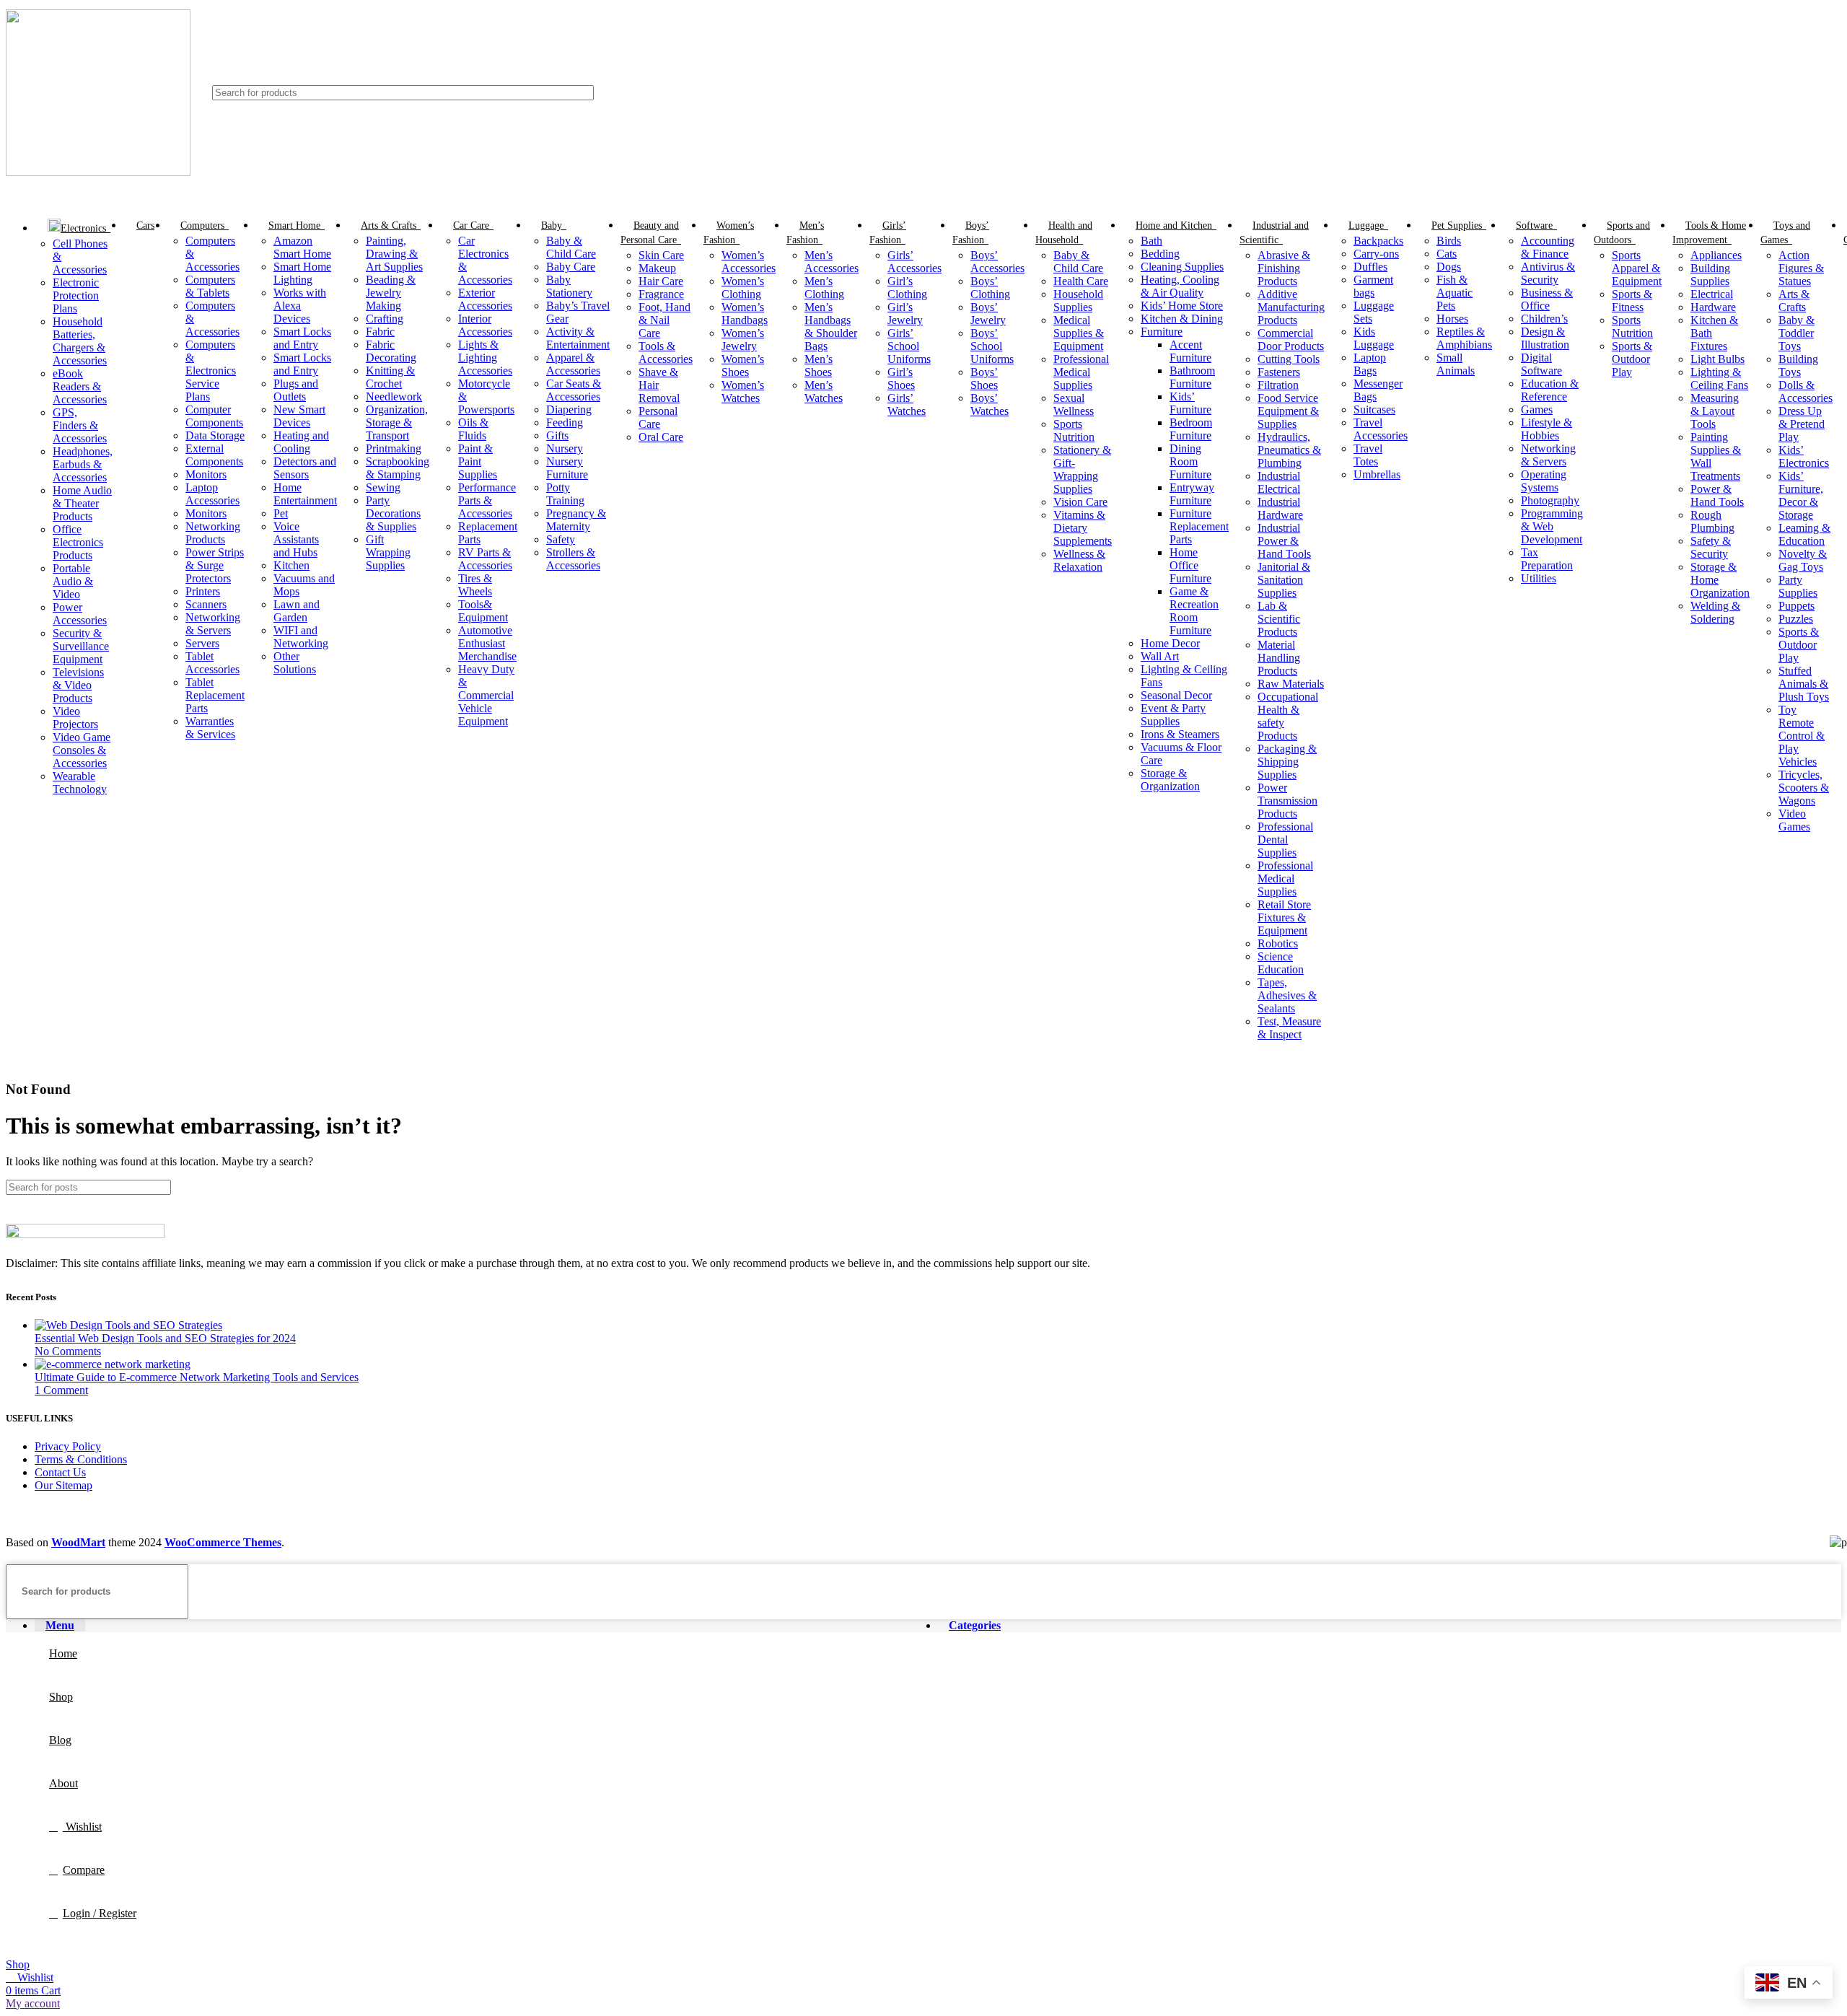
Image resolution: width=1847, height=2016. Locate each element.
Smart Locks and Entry (302, 338)
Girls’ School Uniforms (909, 346)
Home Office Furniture (1190, 565)
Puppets (1796, 606)
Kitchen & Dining (1182, 319)
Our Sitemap (63, 1485)
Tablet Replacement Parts (215, 695)
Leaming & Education (1804, 534)
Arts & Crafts (1794, 301)
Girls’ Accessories (914, 262)
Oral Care (661, 437)
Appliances (1716, 255)
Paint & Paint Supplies (478, 461)
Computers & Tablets (210, 286)
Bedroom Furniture (1191, 429)
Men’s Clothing (824, 288)
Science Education (1281, 963)
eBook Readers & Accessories (80, 386)
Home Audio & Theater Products (82, 503)
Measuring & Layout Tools (1715, 411)
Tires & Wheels (475, 585)
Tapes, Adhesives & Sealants (1287, 995)
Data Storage (215, 435)
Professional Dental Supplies (1285, 840)
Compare (84, 1870)
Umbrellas (1377, 474)
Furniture (1162, 332)
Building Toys (1798, 365)
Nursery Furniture (567, 468)
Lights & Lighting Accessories (485, 358)
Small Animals (1456, 364)
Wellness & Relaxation (1079, 560)
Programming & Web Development (1552, 526)
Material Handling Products (1279, 658)
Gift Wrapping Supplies (388, 552)
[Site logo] (98, 172)
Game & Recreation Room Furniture (1194, 611)
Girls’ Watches (907, 404)
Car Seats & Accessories (574, 390)
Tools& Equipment (483, 611)
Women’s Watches (743, 391)
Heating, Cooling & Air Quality (1180, 286)
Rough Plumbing (1712, 521)
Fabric (380, 332)
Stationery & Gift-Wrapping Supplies (1082, 469)
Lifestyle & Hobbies (1547, 429)
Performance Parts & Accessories (487, 500)
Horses (1452, 319)
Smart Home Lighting (302, 273)
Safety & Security (1711, 547)
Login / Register (100, 1913)
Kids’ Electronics (1804, 456)
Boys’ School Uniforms (992, 346)
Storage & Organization (1170, 780)
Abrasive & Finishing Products (1284, 268)
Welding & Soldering (1715, 612)
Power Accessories (80, 614)
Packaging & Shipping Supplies (1287, 762)
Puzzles (1796, 619)
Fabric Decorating (391, 351)
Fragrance (661, 294)
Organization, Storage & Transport (397, 422)
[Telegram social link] (1833, 93)
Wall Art (1160, 656)
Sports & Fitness (1632, 301)
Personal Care (658, 417)
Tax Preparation (1547, 559)
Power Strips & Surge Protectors (215, 565)
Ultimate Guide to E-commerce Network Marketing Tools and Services (197, 1377)
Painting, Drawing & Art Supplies (394, 254)
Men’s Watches (824, 391)
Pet (281, 513)
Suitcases (1374, 409)
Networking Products (213, 533)
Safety (561, 539)
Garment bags (1373, 286)
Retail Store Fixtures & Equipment (1284, 917)
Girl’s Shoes (901, 378)
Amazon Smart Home (302, 247)
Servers (202, 643)
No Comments (68, 1351)
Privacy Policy (68, 1446)
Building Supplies (1710, 275)
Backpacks (1378, 241)
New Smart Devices (299, 416)
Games (1537, 409)
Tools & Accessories (666, 352)
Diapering (569, 409)
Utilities (1539, 578)
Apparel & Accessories (573, 364)
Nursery (565, 448)
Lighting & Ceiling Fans (1719, 378)
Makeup (657, 268)
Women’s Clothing (743, 288)
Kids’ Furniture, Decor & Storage (1801, 495)
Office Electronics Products (78, 542)
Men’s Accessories (832, 262)
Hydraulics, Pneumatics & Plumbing (1289, 450)
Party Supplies (1798, 586)
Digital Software (1541, 364)
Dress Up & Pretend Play (1802, 424)
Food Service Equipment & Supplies (1288, 411)
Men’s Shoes (819, 365)
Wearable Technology (80, 783)
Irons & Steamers (1180, 734)
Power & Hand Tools (1717, 495)
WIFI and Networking (301, 637)
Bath (1151, 241)
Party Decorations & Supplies (393, 513)
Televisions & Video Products (78, 685)
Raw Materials (1291, 684)
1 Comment (61, 1390)
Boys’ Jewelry (988, 314)
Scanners (206, 604)
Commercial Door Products (1291, 339)
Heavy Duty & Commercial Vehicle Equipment (486, 695)
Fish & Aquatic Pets (1455, 293)
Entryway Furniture (1192, 494)
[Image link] (85, 1234)
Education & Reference (1550, 390)
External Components (214, 455)
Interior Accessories (485, 325)
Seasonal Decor (1176, 695)
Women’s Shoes (743, 365)
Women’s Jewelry (743, 339)
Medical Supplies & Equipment (1079, 333)
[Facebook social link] (1767, 93)
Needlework (394, 396)
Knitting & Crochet (390, 377)
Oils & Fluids (473, 429)
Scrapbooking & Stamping (398, 468)
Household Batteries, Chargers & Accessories (80, 341)
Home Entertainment (305, 494)
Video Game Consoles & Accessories (82, 750)
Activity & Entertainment (578, 338)
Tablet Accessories (212, 663)
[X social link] (1783, 93)
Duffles (1370, 267)
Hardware (1713, 307)
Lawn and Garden (297, 611)
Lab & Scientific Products (1279, 619)
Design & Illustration (1545, 338)
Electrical (1712, 294)
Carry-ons (1376, 254)
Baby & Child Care (571, 247)
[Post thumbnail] (128, 1325)
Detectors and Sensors (305, 468)
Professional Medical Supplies (1081, 372)
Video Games (1794, 820)
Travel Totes (1368, 455)
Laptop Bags (1370, 364)
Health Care (1081, 281)
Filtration (1278, 385)
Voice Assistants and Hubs (296, 539)
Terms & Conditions (81, 1459)
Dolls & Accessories (1806, 391)
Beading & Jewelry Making (391, 293)
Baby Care (571, 267)
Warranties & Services (210, 728)
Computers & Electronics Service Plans (211, 371)
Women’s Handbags (745, 314)
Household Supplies (1078, 301)
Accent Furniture (1190, 351)
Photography (1550, 500)
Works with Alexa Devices (300, 306)
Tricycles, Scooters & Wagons (1804, 788)
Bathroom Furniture (1192, 377)
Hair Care (661, 281)
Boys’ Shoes (984, 378)
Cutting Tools (1289, 359)
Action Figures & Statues (1801, 268)
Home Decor (1170, 643)
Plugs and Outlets (296, 390)
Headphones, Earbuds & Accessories (83, 464)
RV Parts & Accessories (485, 559)
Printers (203, 591)
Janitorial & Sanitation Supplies (1284, 580)
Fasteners (1279, 372)
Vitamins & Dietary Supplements (1083, 528)
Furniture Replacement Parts (1199, 526)
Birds (1449, 241)
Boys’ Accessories (997, 262)
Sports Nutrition (1074, 430)
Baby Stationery (569, 286)
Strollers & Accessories (573, 559)
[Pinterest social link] (1800, 93)
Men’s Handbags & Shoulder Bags (831, 326)
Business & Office (1547, 299)
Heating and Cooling (301, 442)
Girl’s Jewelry (905, 314)
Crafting (385, 319)
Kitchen (291, 565)
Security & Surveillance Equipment (81, 646)
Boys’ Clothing (990, 288)
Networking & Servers (213, 624)
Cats (1447, 254)
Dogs (1449, 267)
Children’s (1544, 319)
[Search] (1709, 93)
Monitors (206, 474)
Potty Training (565, 494)
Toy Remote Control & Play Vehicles (1802, 736)
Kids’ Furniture (1190, 403)
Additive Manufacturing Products (1291, 307)
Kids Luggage (1374, 338)
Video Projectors (75, 718)
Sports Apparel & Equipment (1637, 268)
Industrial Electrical (1279, 482)
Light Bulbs (1717, 359)
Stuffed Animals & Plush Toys (1804, 684)
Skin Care (661, 255)
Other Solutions (295, 663)
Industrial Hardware (1280, 508)
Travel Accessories (1381, 429)
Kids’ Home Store (1182, 306)
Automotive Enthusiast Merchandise (487, 643)
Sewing (383, 487)
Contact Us (60, 1472)
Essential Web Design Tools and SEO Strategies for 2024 (165, 1338)
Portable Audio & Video (73, 581)
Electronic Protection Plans (76, 295)
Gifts (557, 435)
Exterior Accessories (485, 299)
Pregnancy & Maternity (576, 520)
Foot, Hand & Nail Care (664, 320)
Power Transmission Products (1287, 801)
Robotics (1278, 943)
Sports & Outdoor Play (1632, 359)
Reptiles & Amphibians (1464, 338)
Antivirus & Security (1548, 273)
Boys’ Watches (990, 404)
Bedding (1160, 254)
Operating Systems (1544, 481)
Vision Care (1080, 502)
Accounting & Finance (1548, 247)
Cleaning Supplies (1182, 267)
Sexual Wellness (1074, 404)
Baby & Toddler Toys (1796, 333)
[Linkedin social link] (1816, 93)
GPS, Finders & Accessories (80, 425)
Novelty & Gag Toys (1803, 560)
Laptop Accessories (212, 494)
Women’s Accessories (749, 262)
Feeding (565, 422)
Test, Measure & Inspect (1289, 1028)
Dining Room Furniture (1190, 461)
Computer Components (214, 416)
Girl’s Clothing (907, 288)
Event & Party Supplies (1173, 715)
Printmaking (394, 448)
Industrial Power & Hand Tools (1284, 541)
